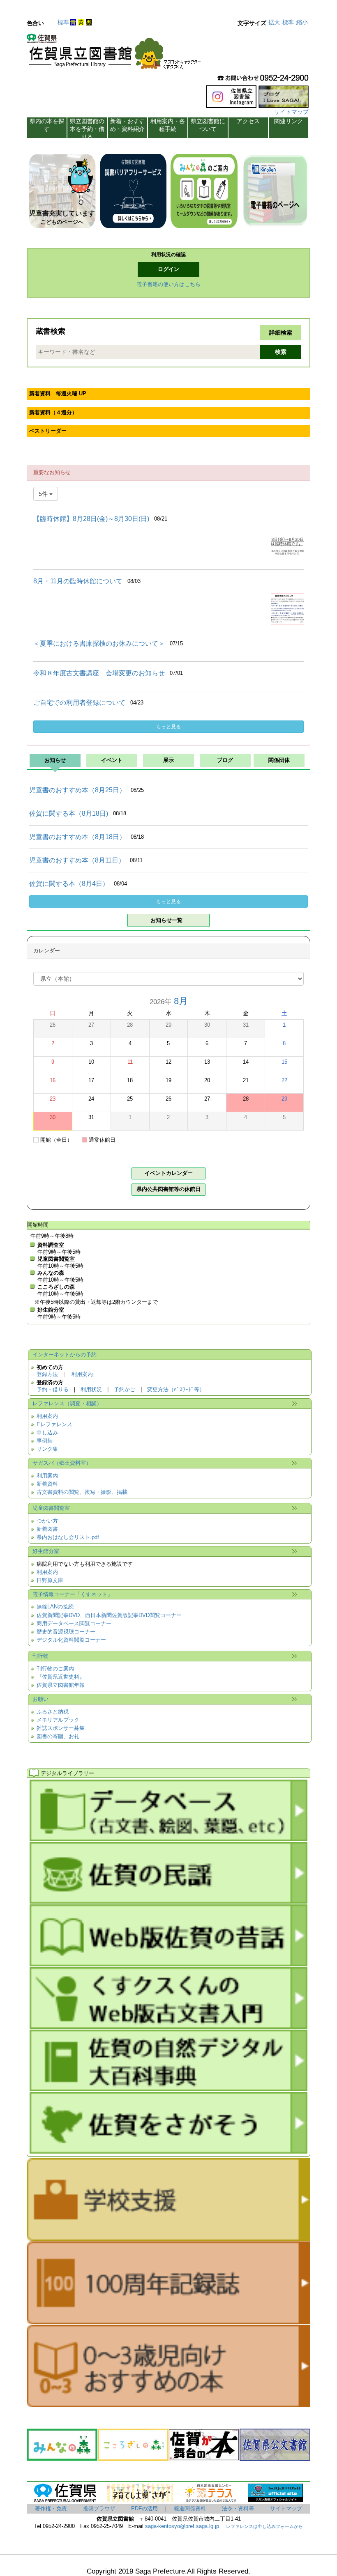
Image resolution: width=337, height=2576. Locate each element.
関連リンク (289, 121)
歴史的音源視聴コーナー (66, 1632)
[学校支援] (168, 2237)
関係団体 (279, 760)
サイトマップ (291, 112)
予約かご (125, 1390)
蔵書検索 (51, 331)
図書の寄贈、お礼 (58, 1736)
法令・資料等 (238, 2509)
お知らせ (55, 760)
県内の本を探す (47, 125)
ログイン (168, 269)
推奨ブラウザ (99, 2509)
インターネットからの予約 (65, 1355)
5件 (44, 494)
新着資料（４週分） (53, 413)
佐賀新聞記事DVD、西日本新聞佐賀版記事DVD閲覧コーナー (109, 1615)
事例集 (45, 1441)
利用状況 (91, 1390)
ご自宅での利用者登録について (79, 703)
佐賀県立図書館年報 (61, 1685)
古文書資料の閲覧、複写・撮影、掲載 (82, 1492)
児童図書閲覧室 (51, 1508)
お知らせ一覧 (166, 920)
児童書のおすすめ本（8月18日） (77, 837)
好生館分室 (46, 1551)
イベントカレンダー (169, 1173)
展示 (168, 760)
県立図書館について (208, 125)
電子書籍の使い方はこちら (168, 284)
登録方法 (47, 1374)
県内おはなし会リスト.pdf (68, 1537)
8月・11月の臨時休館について (78, 581)
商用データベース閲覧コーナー (74, 1624)
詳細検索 (281, 333)
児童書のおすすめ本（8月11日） (77, 860)
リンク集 (47, 1449)
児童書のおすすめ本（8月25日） (77, 790)
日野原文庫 (50, 1580)
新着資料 (47, 1484)
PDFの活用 (144, 2509)
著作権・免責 (51, 2509)
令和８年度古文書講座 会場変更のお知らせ (99, 673)
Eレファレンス (54, 1424)
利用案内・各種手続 (168, 125)
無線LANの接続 (55, 1607)
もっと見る (168, 727)
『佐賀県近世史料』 (61, 1677)
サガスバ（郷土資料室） (62, 1463)
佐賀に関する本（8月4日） (69, 884)
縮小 (302, 22)
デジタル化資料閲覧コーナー (71, 1640)
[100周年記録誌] (168, 2321)
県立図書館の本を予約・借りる (87, 128)
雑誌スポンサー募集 (61, 1728)
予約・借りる (53, 1390)
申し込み (47, 1433)
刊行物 (40, 1656)
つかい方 (47, 1521)
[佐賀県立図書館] (116, 54)
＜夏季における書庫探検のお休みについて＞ (99, 643)
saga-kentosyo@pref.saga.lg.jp (181, 2526)
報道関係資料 (190, 2509)
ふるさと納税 (53, 1712)
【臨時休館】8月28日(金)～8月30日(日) (91, 519)
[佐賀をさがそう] (168, 2150)
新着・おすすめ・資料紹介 (127, 125)
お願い (40, 1699)
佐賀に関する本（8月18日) (69, 813)
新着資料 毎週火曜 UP (58, 394)
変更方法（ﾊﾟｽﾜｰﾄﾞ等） (176, 1390)
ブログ (225, 760)
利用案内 (82, 1374)
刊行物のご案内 (55, 1669)
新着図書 (47, 1529)
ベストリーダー (48, 431)
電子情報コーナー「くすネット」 (73, 1594)
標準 (63, 22)
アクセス (248, 121)
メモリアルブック (58, 1720)
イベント (112, 760)
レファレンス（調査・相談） (67, 1404)
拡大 (274, 22)
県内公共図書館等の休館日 (168, 1189)
